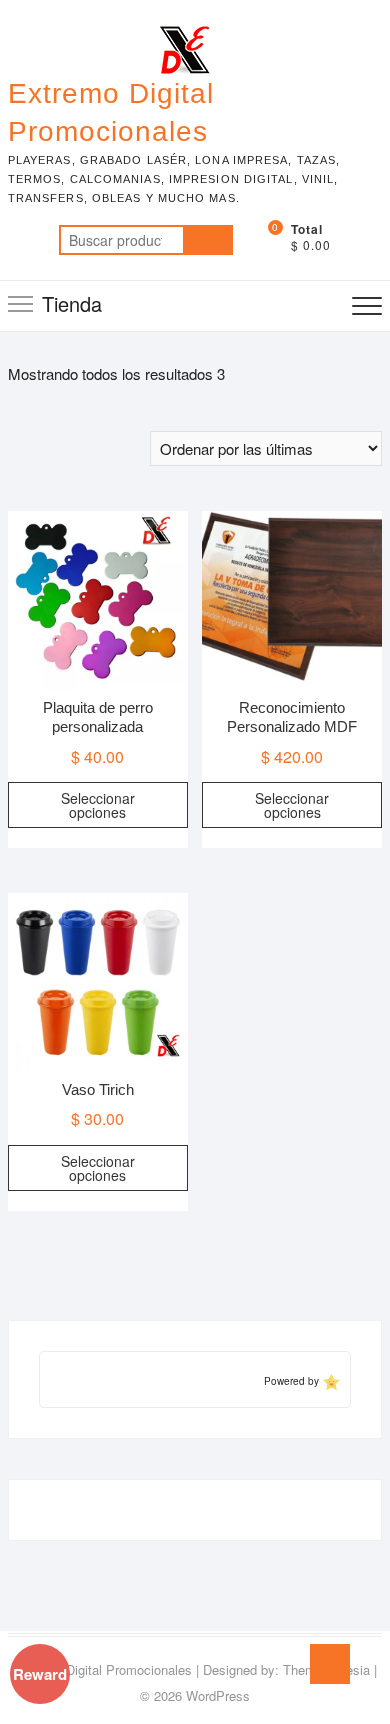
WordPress (218, 1695)
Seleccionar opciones (98, 805)
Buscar (208, 240)
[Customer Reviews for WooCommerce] (329, 1380)
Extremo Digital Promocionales (111, 112)
